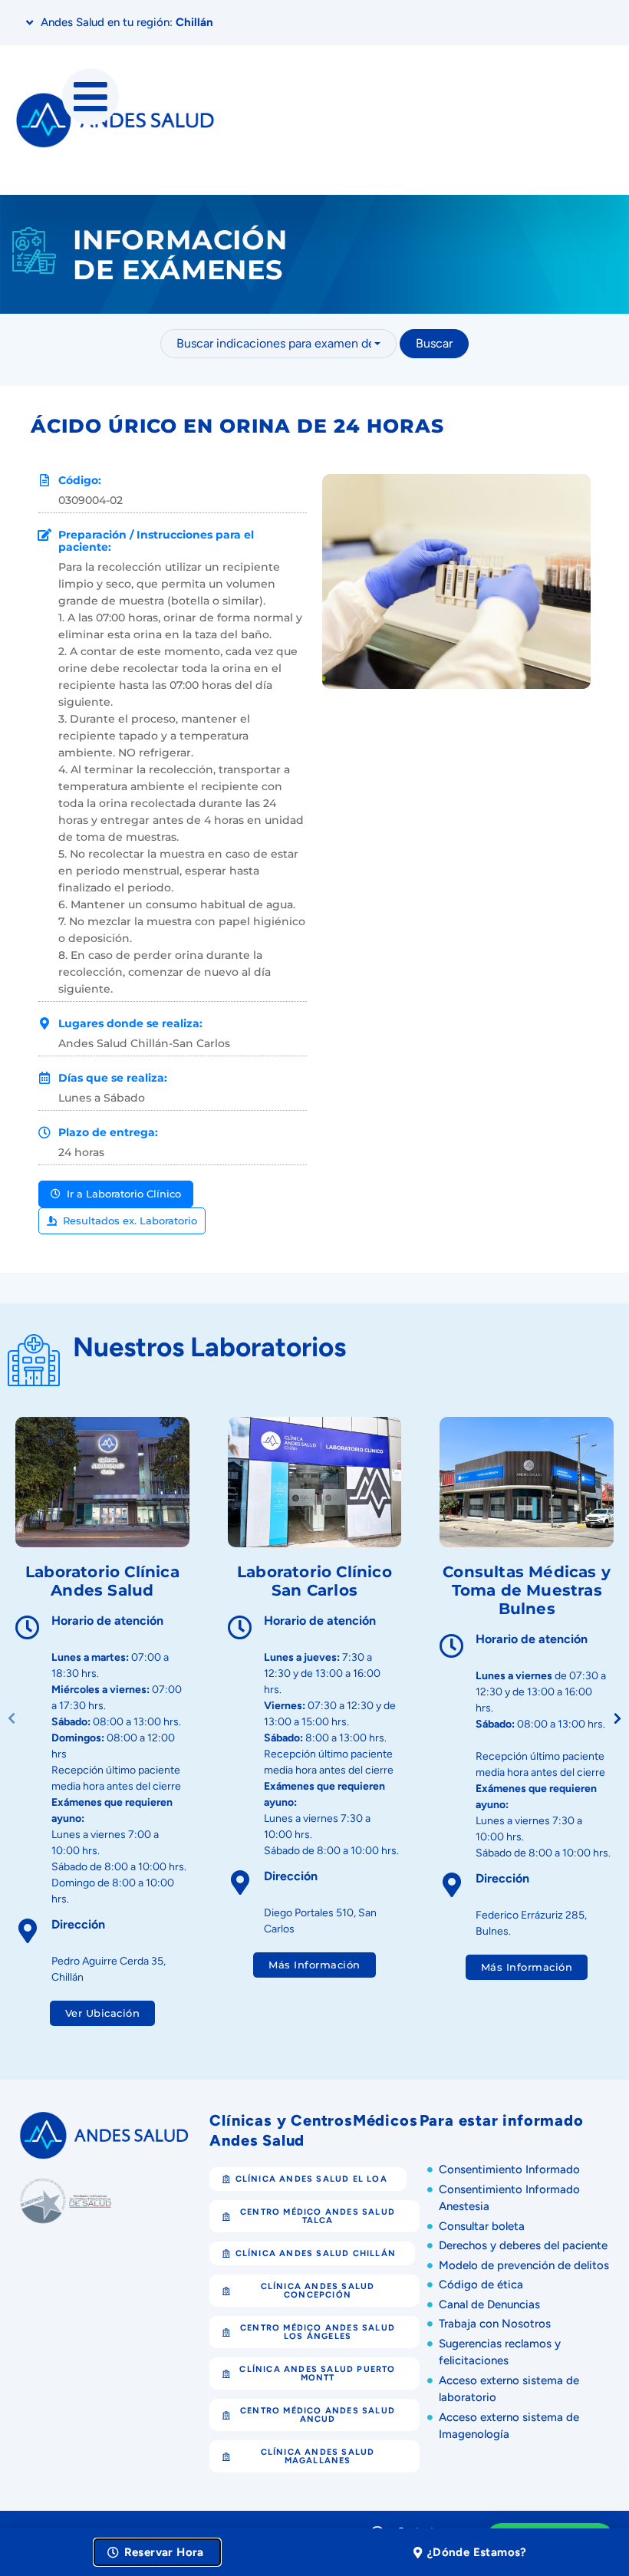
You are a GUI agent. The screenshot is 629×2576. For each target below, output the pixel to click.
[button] (617, 1719)
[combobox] (278, 344)
